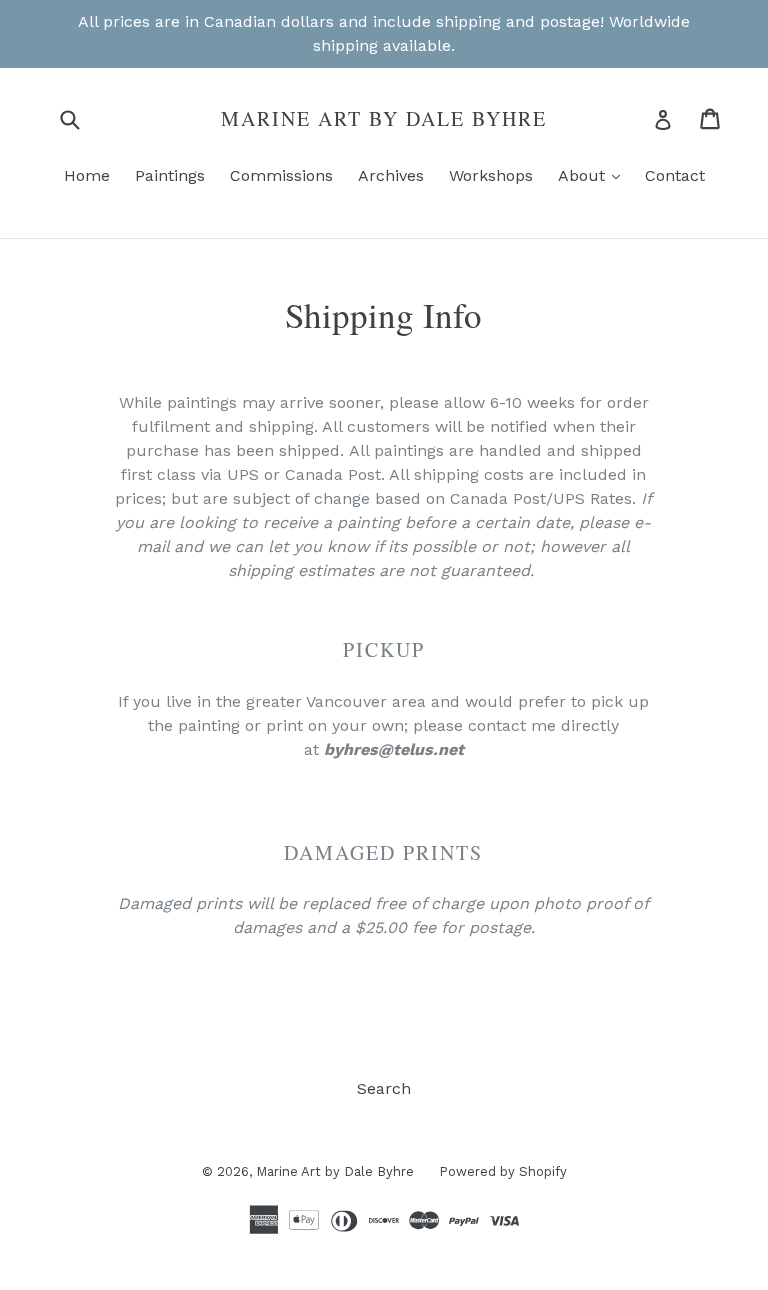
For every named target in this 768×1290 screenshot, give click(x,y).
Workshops (491, 175)
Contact (675, 175)
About (594, 175)
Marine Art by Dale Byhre (384, 119)
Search (384, 1088)
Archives (391, 175)
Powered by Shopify (503, 1171)
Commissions (281, 175)
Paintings (170, 175)
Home (87, 175)
